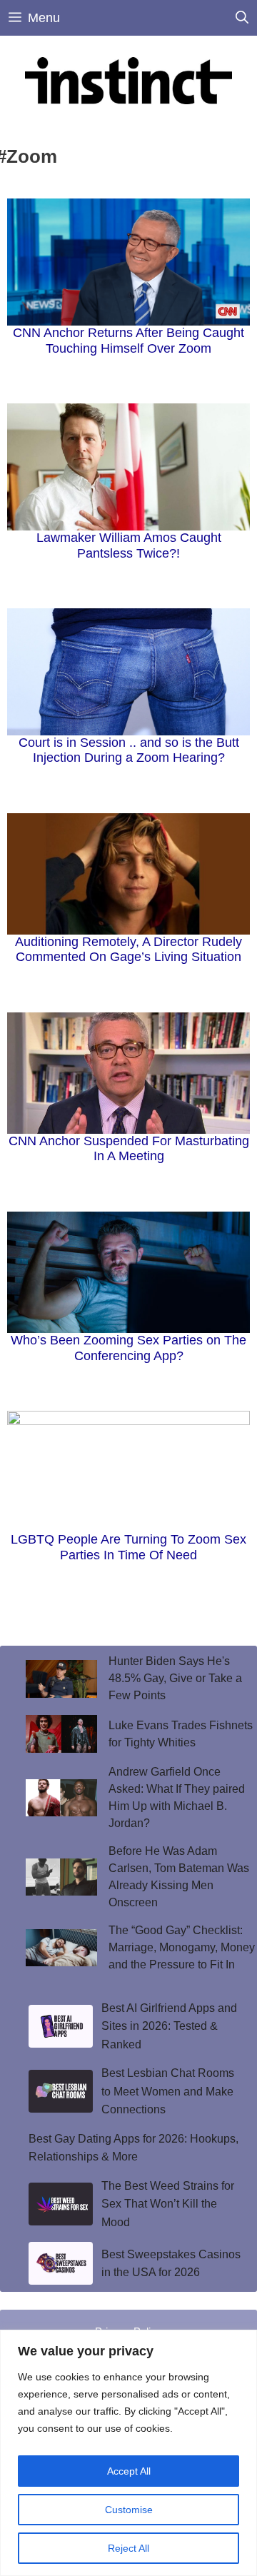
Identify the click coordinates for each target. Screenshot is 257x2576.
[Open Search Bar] (242, 18)
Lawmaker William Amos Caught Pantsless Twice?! (129, 545)
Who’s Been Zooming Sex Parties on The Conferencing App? (128, 1348)
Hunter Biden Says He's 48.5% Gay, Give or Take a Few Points (175, 1678)
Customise (129, 2510)
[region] (128, 2453)
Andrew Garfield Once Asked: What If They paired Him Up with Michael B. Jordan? (177, 1797)
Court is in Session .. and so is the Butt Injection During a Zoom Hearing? (129, 750)
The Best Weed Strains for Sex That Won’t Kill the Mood (168, 2204)
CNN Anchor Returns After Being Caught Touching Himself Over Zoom (128, 341)
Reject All (128, 2548)
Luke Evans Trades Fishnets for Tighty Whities (181, 1734)
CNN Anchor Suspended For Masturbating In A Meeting (129, 1149)
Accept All (129, 2471)
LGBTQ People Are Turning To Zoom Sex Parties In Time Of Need (128, 1547)
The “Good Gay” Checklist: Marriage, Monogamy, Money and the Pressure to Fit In (182, 1947)
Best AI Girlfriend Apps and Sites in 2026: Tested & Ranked (169, 2026)
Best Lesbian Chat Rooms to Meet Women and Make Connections (168, 2091)
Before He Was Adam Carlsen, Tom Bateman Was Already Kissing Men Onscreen (179, 1877)
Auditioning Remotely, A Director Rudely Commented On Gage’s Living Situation (128, 950)
